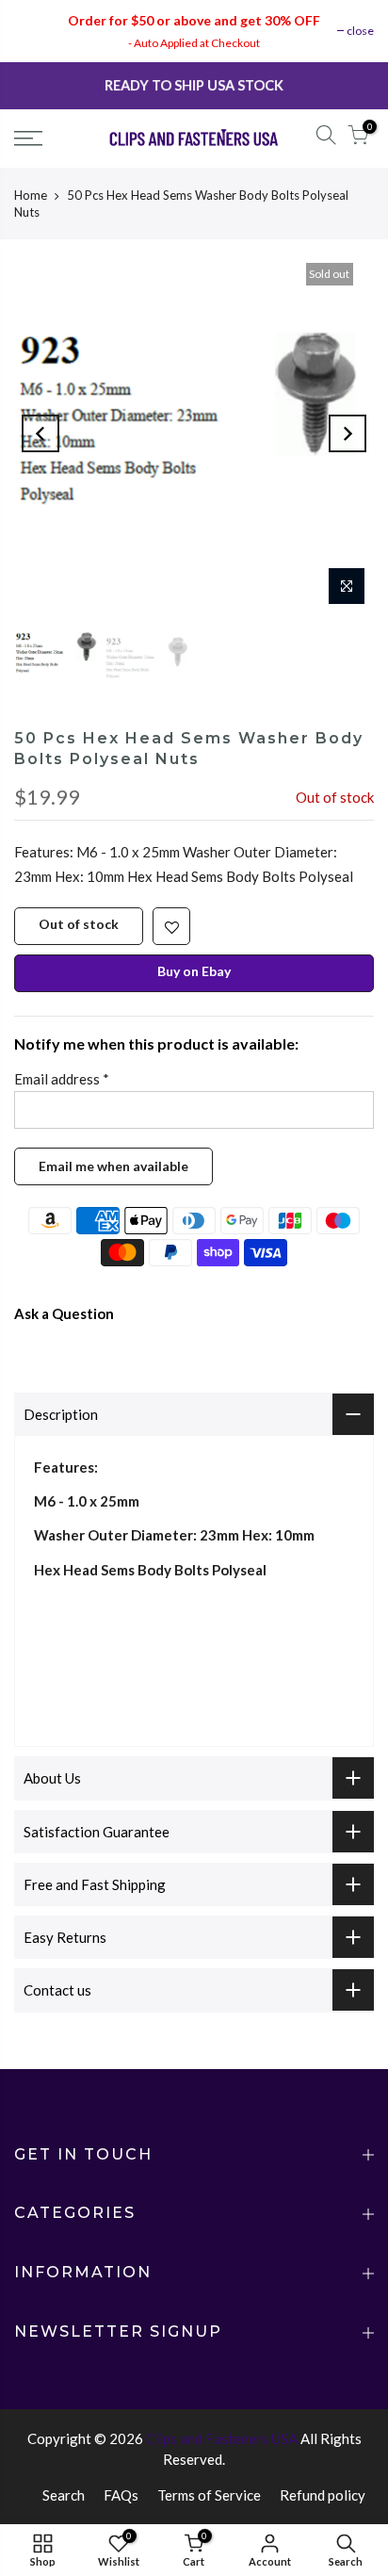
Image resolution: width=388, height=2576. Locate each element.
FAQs (121, 2495)
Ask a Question (64, 1313)
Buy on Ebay (194, 971)
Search (64, 2495)
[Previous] (40, 433)
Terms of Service (209, 2495)
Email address (62, 1079)
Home (31, 195)
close (360, 31)
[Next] (348, 433)
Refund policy (323, 2495)
